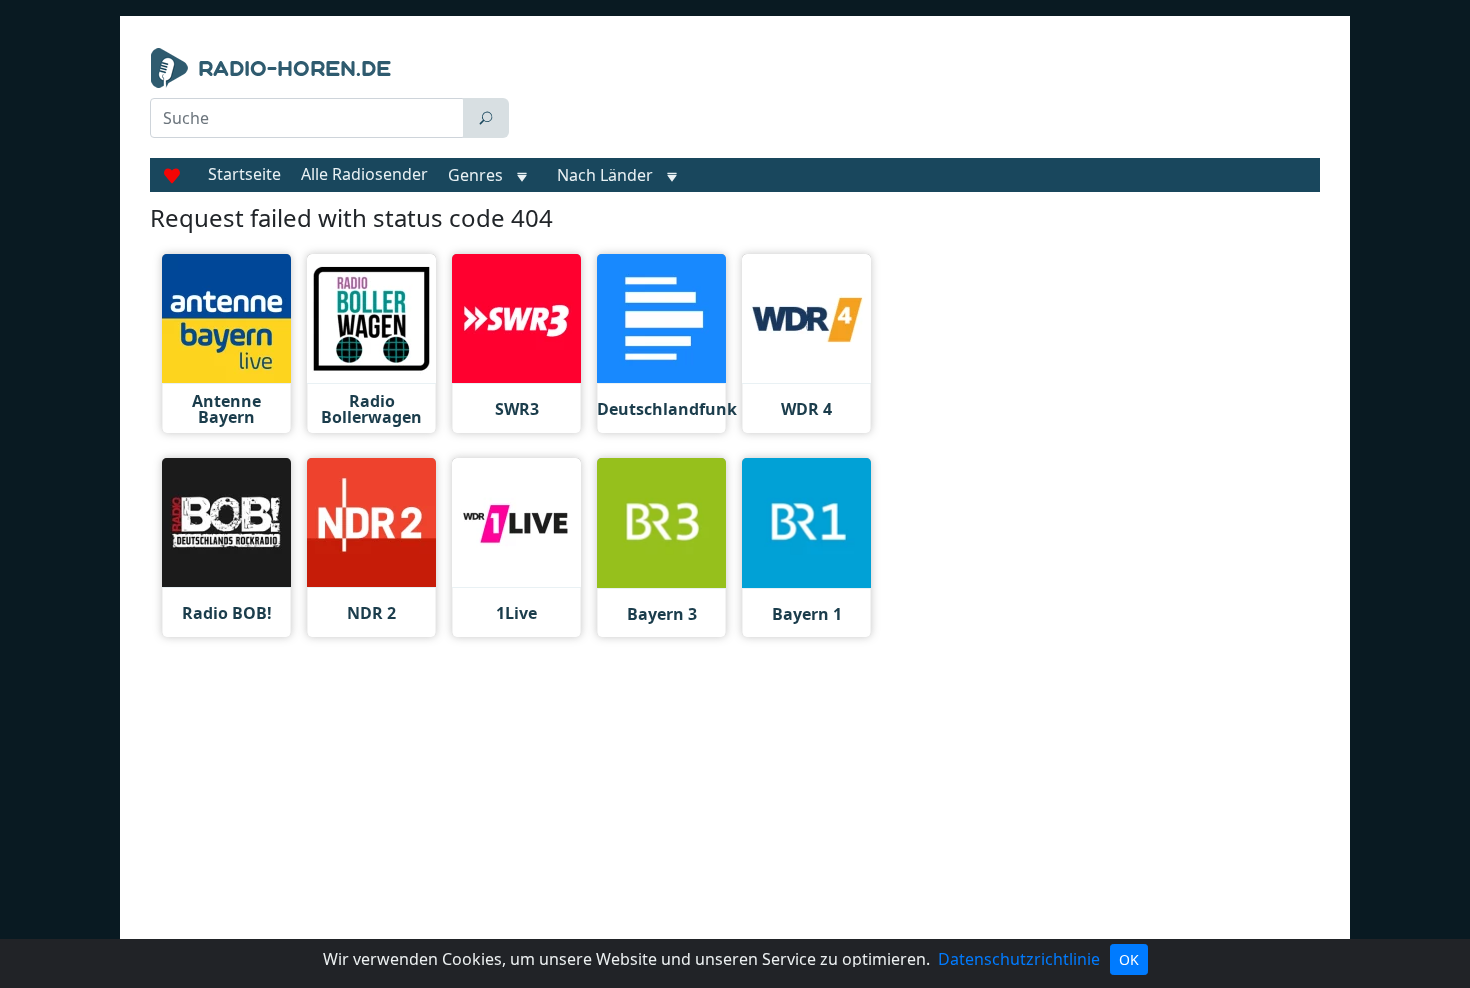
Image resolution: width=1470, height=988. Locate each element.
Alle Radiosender (364, 174)
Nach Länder (605, 175)
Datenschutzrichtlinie (1019, 959)
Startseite (244, 174)
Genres (475, 175)
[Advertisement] (919, 98)
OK (1129, 959)
